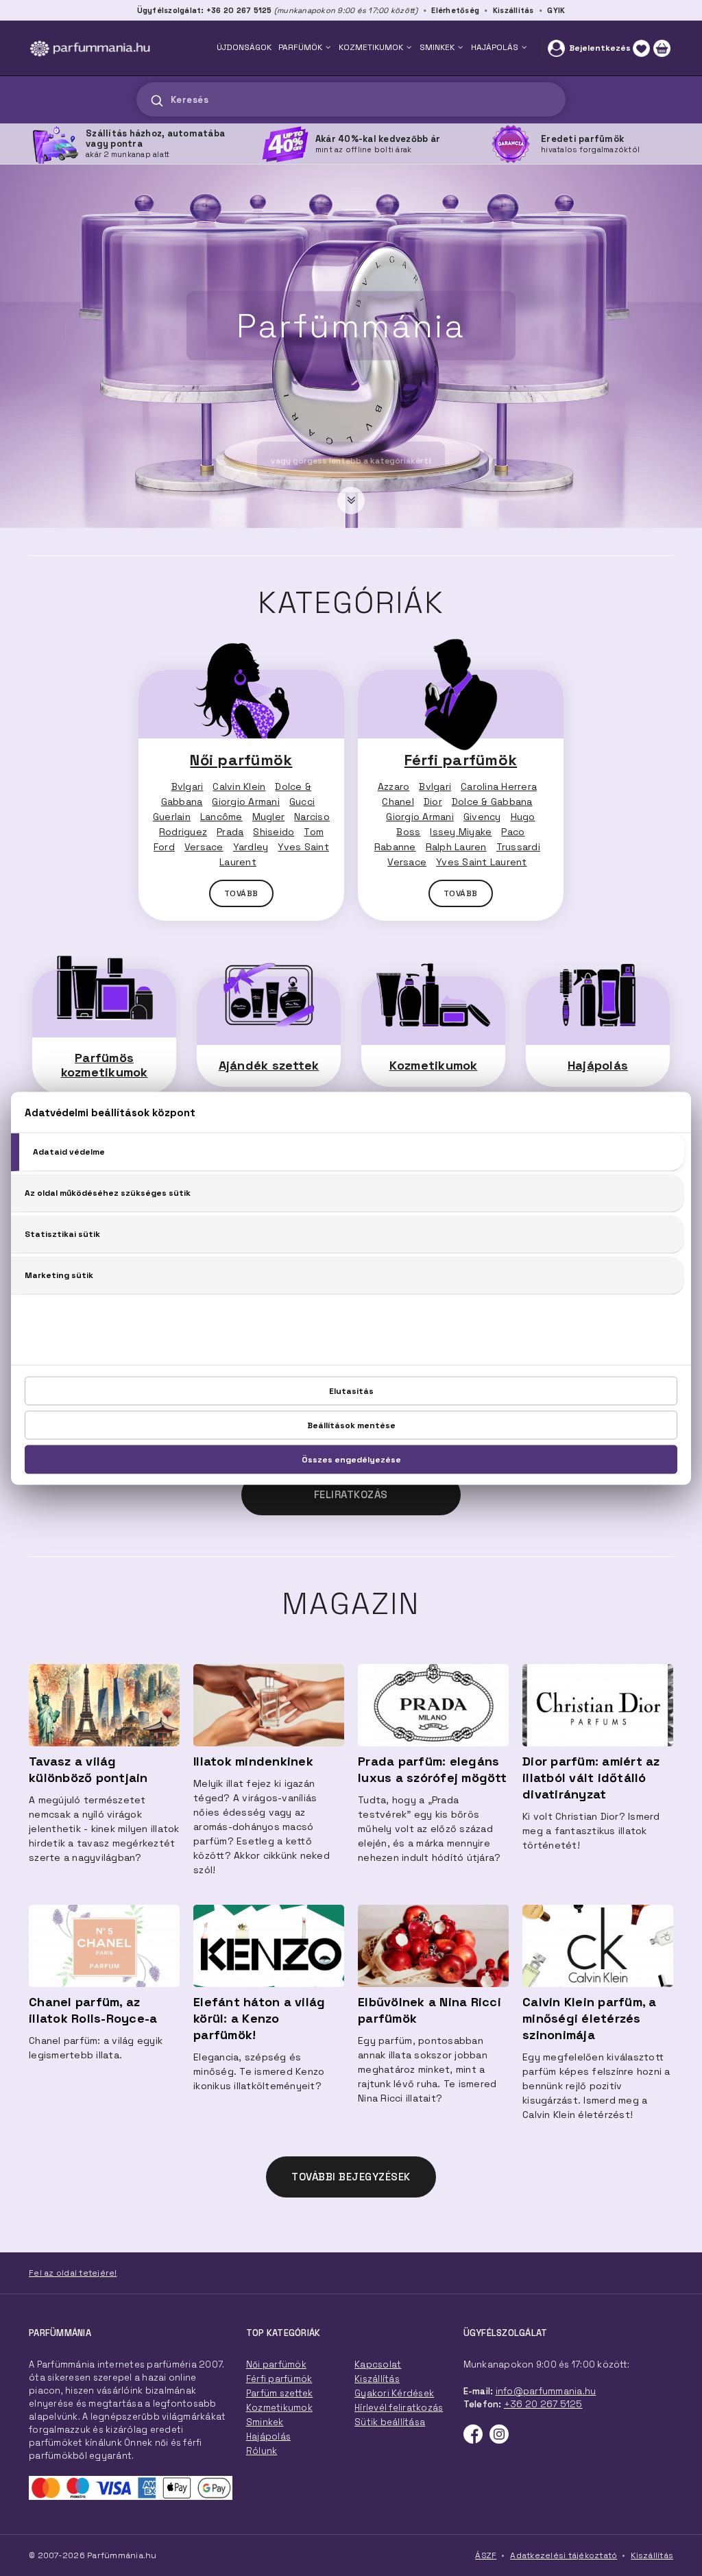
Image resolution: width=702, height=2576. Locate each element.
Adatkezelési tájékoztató (564, 2555)
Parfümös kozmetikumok (105, 1065)
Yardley (251, 847)
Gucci (302, 802)
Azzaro (394, 786)
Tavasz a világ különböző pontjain (88, 1769)
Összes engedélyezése (351, 1459)
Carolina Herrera (499, 786)
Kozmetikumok (434, 1065)
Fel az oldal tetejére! (73, 2273)
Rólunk (262, 2451)
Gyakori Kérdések (394, 2393)
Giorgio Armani (246, 802)
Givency (482, 817)
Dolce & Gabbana (492, 802)
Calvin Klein (239, 786)
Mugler (269, 817)
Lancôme (221, 817)
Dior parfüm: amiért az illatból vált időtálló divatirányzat (591, 1778)
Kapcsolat (378, 2364)
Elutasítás (351, 1391)
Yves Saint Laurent (482, 862)
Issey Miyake (461, 832)
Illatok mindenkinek (253, 1761)
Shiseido (274, 832)
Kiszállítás (513, 10)
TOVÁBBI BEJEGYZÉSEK (351, 2177)
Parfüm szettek (280, 2393)
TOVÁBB (241, 893)
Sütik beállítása (390, 2422)
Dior (433, 802)
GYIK (556, 10)
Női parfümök (241, 760)
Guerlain (172, 817)
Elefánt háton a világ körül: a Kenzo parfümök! (259, 2018)
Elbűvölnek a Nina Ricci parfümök (429, 2010)
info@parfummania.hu (546, 2391)
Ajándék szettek (269, 1065)
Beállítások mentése (351, 1425)
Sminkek (265, 2422)
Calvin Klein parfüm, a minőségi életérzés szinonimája (590, 2018)
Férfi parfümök (461, 760)
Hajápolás (598, 1065)
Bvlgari (187, 786)
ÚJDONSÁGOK (244, 47)
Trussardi (518, 847)
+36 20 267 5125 (543, 2404)
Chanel (398, 802)
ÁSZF (486, 2555)
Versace (204, 847)
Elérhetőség (455, 10)
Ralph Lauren (456, 847)
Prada (230, 832)
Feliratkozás (351, 1494)
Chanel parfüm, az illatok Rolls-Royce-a (93, 2010)
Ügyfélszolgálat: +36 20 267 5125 (205, 10)
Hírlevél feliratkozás (399, 2408)
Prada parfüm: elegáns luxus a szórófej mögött (432, 1769)
